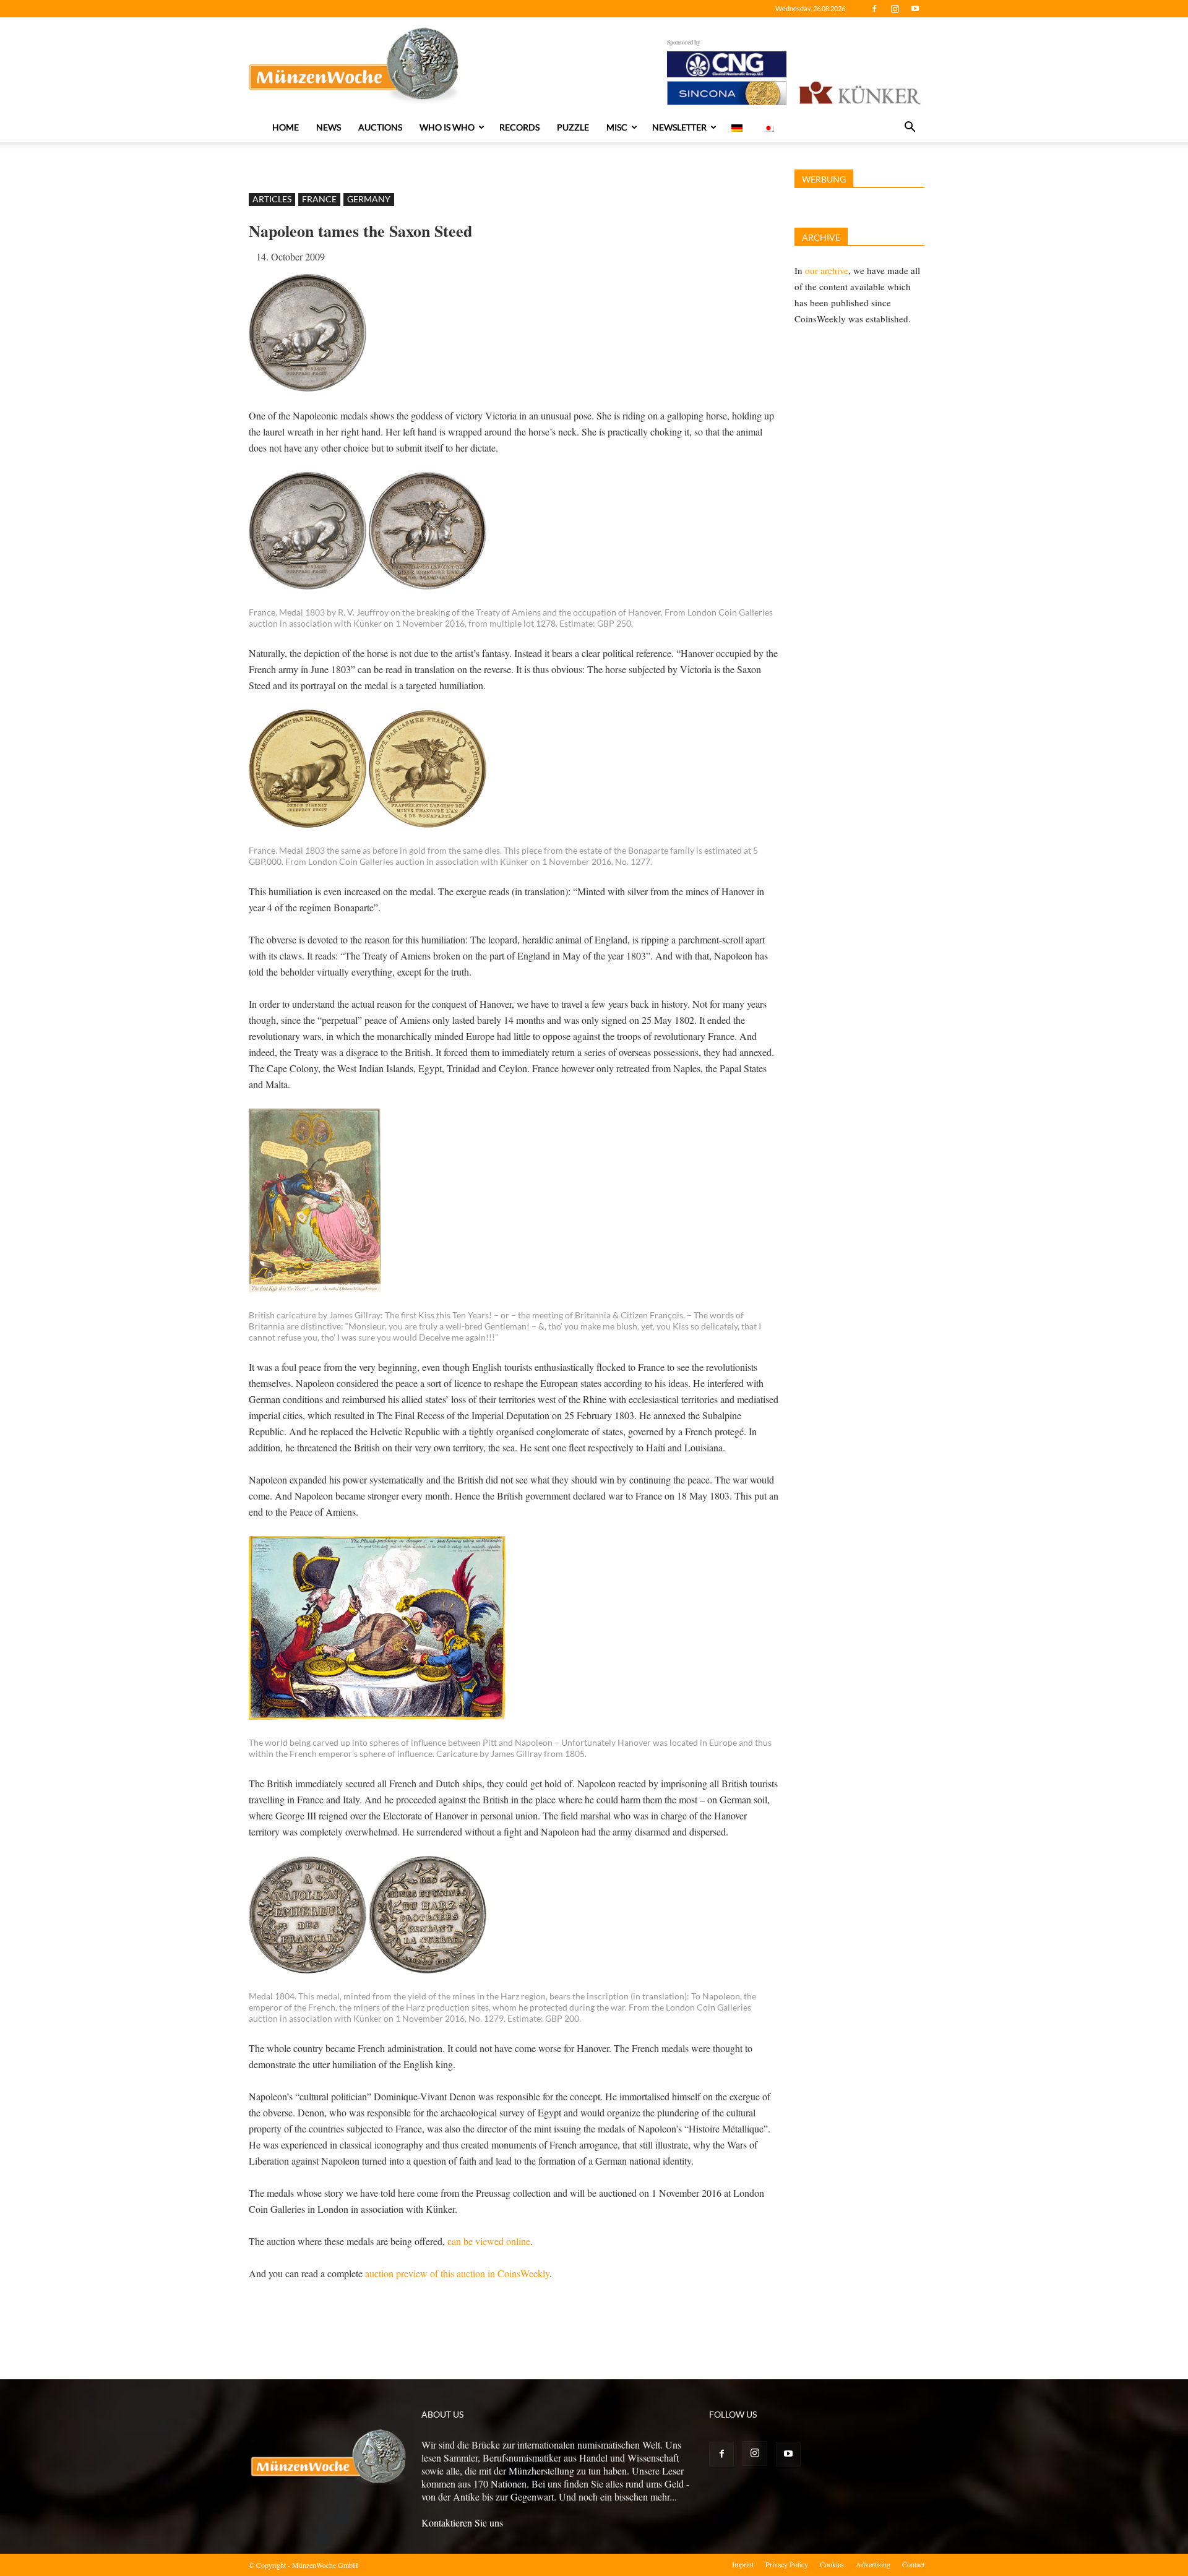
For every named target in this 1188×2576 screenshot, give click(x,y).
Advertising (873, 2564)
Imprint (743, 2564)
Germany (369, 199)
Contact (913, 2564)
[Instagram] (895, 9)
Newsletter (679, 127)
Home (286, 127)
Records (519, 127)
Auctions (380, 127)
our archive (827, 270)
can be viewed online (489, 2241)
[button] (910, 128)
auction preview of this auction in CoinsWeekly (457, 2273)
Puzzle (573, 127)
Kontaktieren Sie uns (462, 2522)
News (329, 127)
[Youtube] (915, 9)
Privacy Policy (787, 2564)
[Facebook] (874, 9)
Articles (272, 199)
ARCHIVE (821, 237)
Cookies (832, 2564)
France (319, 199)
